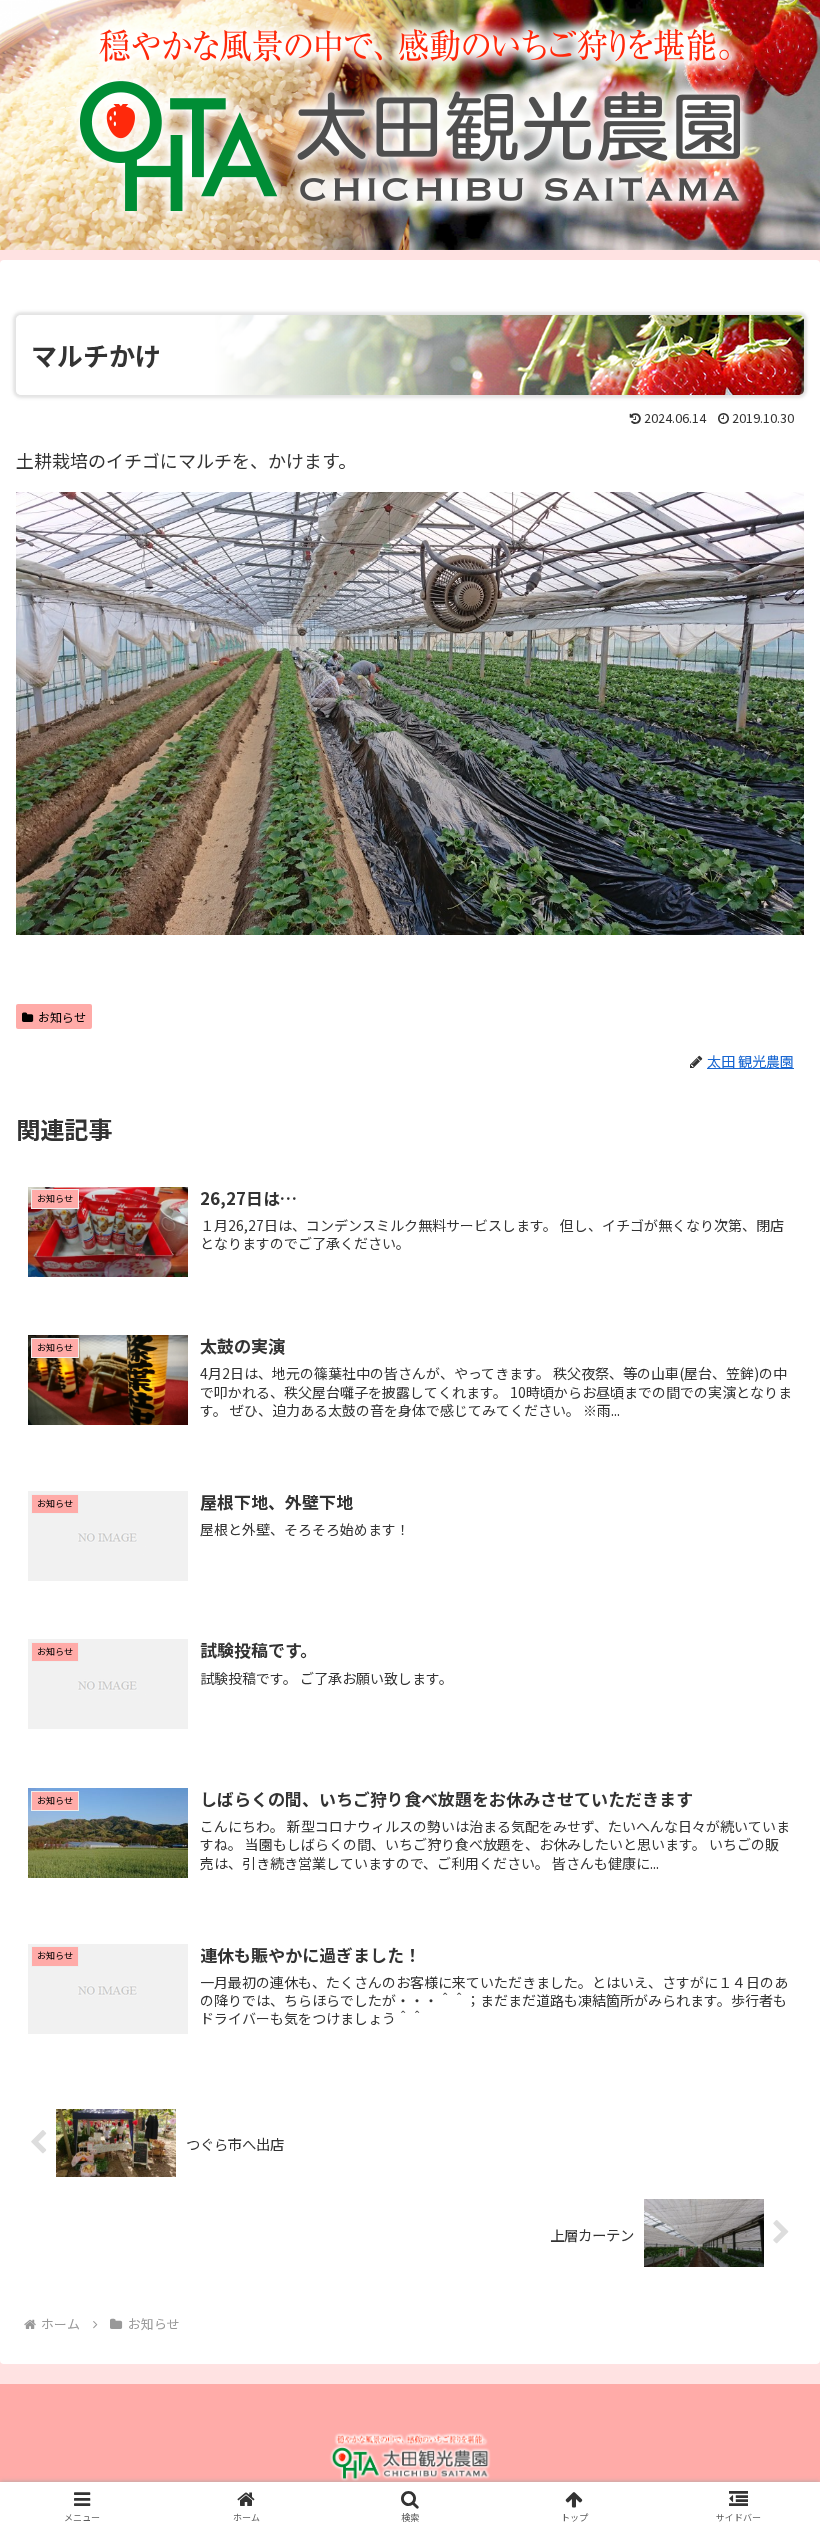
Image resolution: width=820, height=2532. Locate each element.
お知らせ (62, 1016)
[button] (758, 2000)
